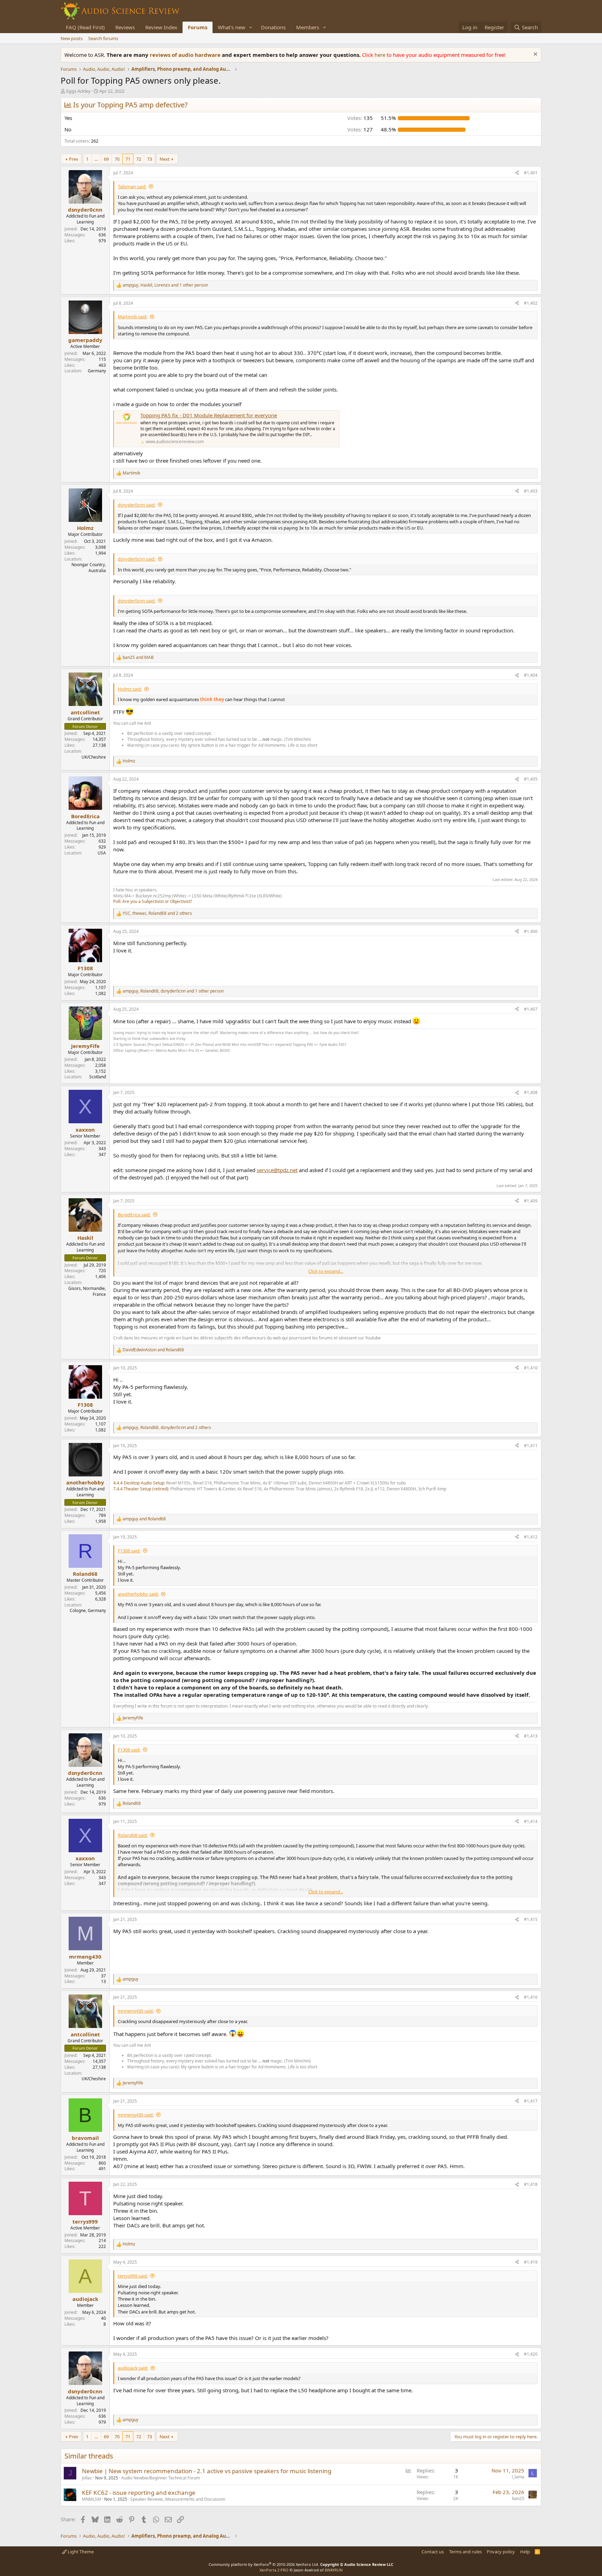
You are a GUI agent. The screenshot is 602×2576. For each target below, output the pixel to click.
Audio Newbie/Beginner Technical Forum (161, 2478)
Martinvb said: (133, 317)
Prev (74, 159)
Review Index (161, 27)
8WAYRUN (334, 2570)
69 (106, 159)
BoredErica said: (134, 1215)
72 (139, 159)
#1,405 (531, 779)
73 (149, 159)
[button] (251, 27)
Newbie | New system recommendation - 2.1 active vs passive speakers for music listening (207, 2471)
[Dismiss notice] (535, 55)
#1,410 (531, 1368)
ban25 (518, 2498)
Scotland (98, 1077)
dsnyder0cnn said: (137, 505)
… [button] (96, 159)
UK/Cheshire (94, 757)
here (381, 55)
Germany (97, 371)
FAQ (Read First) (85, 27)
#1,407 (531, 1009)
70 (117, 159)
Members (308, 27)
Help (525, 2552)
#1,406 (531, 931)
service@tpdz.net (277, 1170)
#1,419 (531, 2262)
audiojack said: (133, 2368)
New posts (72, 38)
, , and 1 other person (165, 285)
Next (165, 159)
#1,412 (531, 1537)
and (138, 658)
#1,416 (531, 1997)
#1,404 (531, 675)
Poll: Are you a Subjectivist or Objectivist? (153, 901)
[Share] (517, 173)
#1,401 (531, 173)
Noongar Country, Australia (89, 568)
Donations (273, 27)
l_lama (518, 2477)
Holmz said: (130, 689)
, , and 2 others (157, 913)
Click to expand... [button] (326, 1271)
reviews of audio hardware (186, 55)
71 (128, 159)
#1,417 (531, 2101)
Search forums (103, 38)
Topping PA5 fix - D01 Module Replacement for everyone (209, 415)
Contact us (433, 2552)
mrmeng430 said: (136, 2011)
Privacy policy (501, 2552)
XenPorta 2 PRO (274, 2570)
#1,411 (531, 1446)
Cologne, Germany (88, 1610)
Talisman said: (132, 187)
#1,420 (531, 2354)
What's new (231, 27)
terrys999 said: (133, 2276)
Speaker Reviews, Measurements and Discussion (178, 2499)
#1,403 (531, 491)
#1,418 (531, 2184)
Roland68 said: (133, 1835)
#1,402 (531, 303)
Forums (198, 27)
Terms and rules (465, 2552)
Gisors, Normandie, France (87, 1291)
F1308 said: (129, 1551)
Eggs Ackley (78, 91)
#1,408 (531, 1092)
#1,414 (531, 1821)
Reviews (125, 27)
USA (102, 853)
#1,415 (531, 1919)
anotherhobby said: (138, 1594)
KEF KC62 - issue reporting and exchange (139, 2493)
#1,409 (531, 1201)
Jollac (87, 2478)
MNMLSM (91, 2499)
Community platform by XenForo (264, 2564)
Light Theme (80, 2552)
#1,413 (531, 1736)
